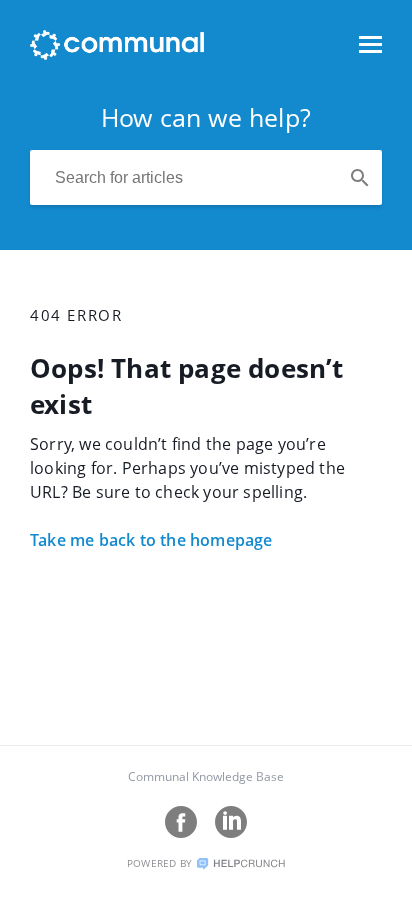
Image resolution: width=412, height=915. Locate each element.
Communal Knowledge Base (206, 776)
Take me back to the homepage (151, 540)
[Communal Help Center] (117, 54)
